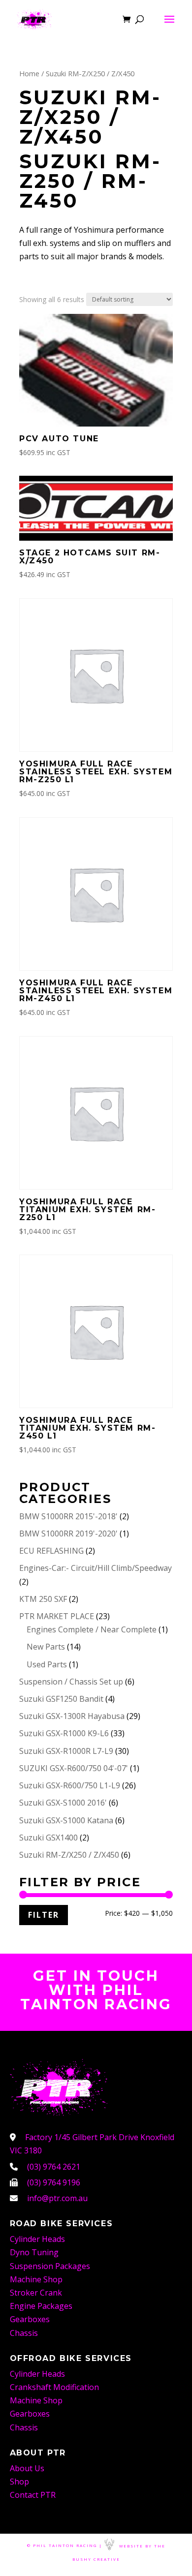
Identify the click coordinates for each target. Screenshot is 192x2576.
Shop (19, 2482)
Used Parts (47, 1664)
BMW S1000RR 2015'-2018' (68, 1516)
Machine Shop (36, 2279)
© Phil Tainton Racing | (65, 2546)
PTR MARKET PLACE (57, 1616)
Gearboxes (30, 2319)
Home (29, 73)
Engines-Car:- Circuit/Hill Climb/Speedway (96, 1568)
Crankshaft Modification (54, 2387)
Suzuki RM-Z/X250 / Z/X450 (69, 1855)
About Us (27, 2468)
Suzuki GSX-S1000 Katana (66, 1820)
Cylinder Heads (37, 2239)
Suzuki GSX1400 (48, 1838)
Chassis (24, 2333)
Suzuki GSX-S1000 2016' (63, 1803)
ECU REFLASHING (51, 1551)
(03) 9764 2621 (54, 2167)
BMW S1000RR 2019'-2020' (68, 1533)
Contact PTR (33, 2495)
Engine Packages (41, 2306)
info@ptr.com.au (57, 2198)
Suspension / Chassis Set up (71, 1682)
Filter (44, 1915)
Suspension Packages (50, 2266)
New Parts (46, 1647)
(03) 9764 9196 (54, 2182)
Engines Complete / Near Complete (92, 1629)
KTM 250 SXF (43, 1599)
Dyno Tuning (34, 2252)
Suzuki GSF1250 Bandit (61, 1699)
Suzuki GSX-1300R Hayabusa (72, 1716)
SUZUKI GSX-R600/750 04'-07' (74, 1768)
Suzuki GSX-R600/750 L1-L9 (70, 1785)
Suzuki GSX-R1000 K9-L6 (64, 1733)
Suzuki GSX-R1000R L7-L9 (66, 1751)
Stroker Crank (36, 2293)
